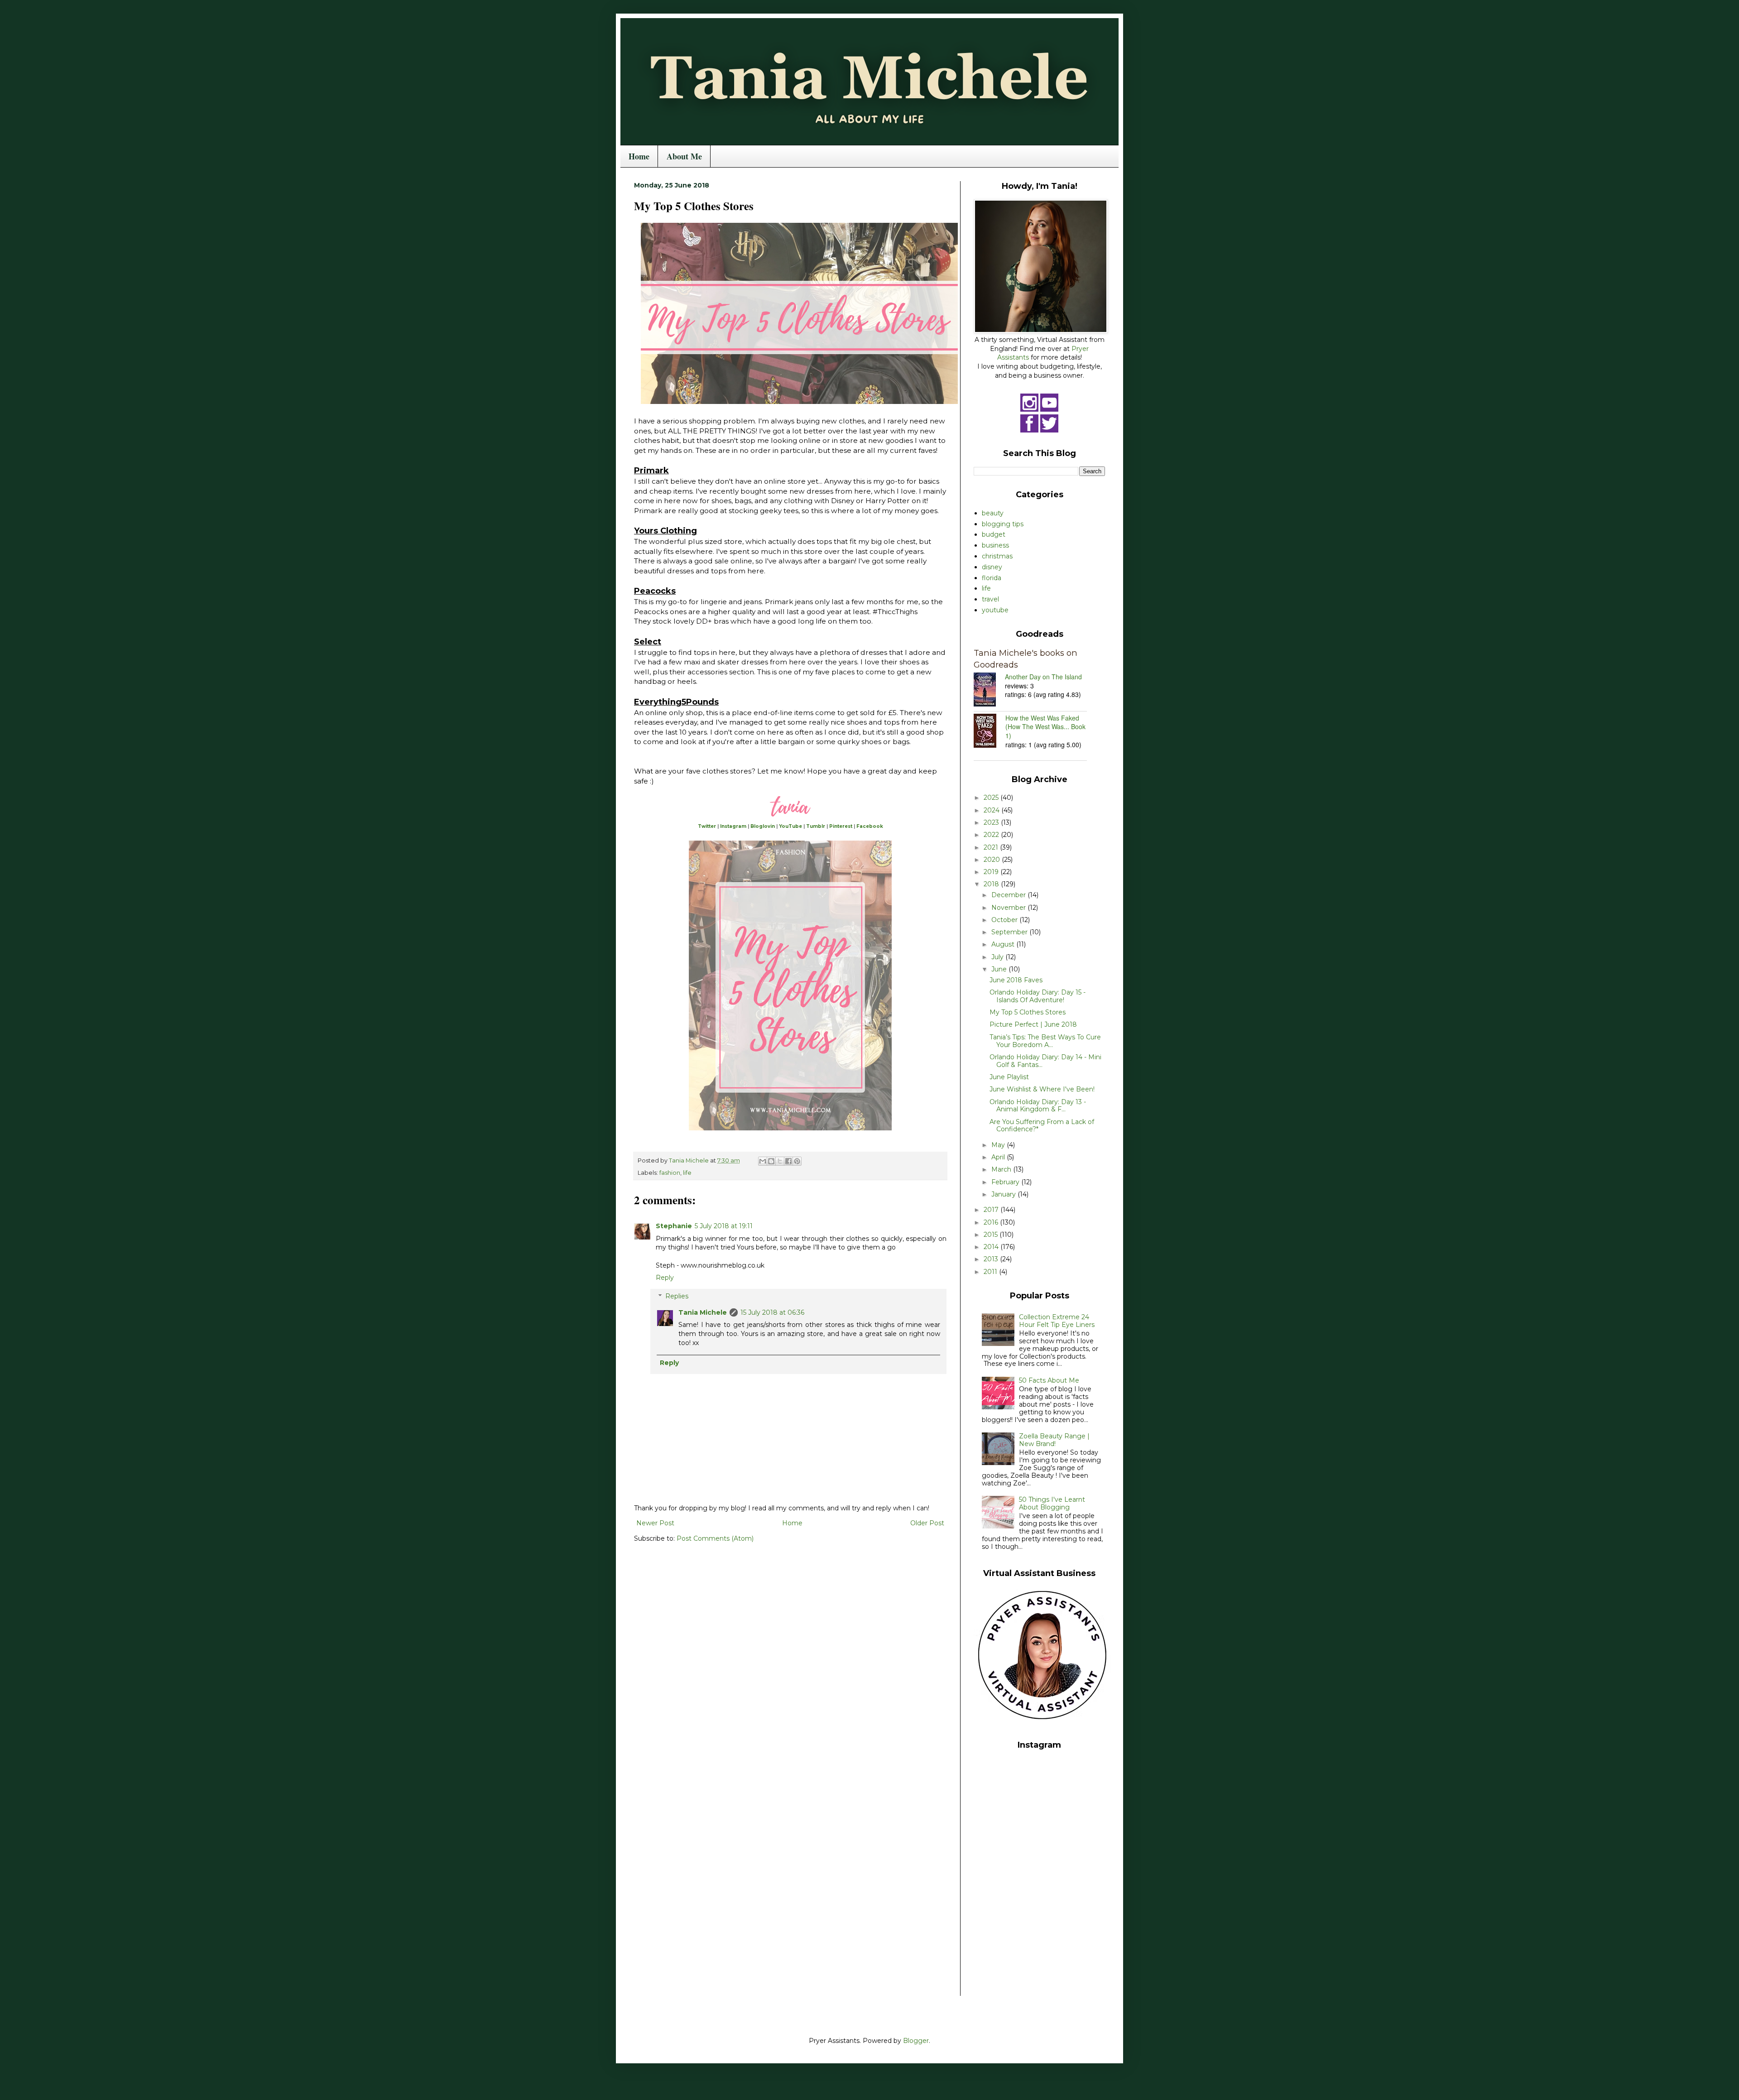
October (1005, 920)
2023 (992, 822)
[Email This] (763, 1161)
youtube (995, 610)
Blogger (916, 2041)
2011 (991, 1272)
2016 (992, 1222)
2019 (992, 872)
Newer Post (655, 1523)
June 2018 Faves (1016, 980)
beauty (993, 513)
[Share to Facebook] (788, 1161)
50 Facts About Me (1049, 1380)
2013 (992, 1259)
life (687, 1173)
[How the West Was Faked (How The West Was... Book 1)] (990, 732)
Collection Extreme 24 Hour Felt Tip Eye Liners (1057, 1321)
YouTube (790, 826)
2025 (992, 798)
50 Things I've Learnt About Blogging (1052, 1503)
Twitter (707, 826)
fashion (670, 1173)
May (999, 1145)
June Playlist (1009, 1077)
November (1009, 908)
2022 (992, 835)
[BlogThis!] (771, 1161)
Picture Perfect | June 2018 (1033, 1024)
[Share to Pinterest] (797, 1161)
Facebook (870, 826)
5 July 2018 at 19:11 (724, 1226)
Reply (665, 1278)
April (999, 1157)
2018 (992, 884)
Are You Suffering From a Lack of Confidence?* (1042, 1126)
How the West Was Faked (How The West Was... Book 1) (1045, 727)
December (1009, 895)
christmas (997, 556)
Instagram (733, 826)
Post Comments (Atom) (715, 1538)
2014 (992, 1247)
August (1004, 944)
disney (992, 567)
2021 (992, 847)
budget (994, 534)
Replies (677, 1296)
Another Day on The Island (1043, 677)
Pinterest (841, 826)
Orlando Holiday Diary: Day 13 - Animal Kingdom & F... (1038, 1106)
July (998, 957)
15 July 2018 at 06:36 (772, 1312)
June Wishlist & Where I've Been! (1042, 1089)
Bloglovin (763, 826)
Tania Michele (703, 1312)
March (1002, 1169)
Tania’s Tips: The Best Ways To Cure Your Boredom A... (1045, 1041)
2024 (992, 810)
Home (639, 156)
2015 (992, 1235)
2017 (992, 1210)
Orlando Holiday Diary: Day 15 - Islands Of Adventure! (1038, 996)
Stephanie (674, 1226)
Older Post (927, 1523)
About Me (684, 156)
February (1006, 1182)
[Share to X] (780, 1161)
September (1010, 932)
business (995, 545)
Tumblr (816, 826)
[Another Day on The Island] (989, 691)
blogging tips (1003, 524)
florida (992, 578)
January (1004, 1194)
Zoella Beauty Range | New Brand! (1054, 1440)
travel (990, 599)
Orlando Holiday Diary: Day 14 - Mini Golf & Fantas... (1045, 1061)
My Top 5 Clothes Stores (1028, 1012)
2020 (993, 860)
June (1000, 969)
